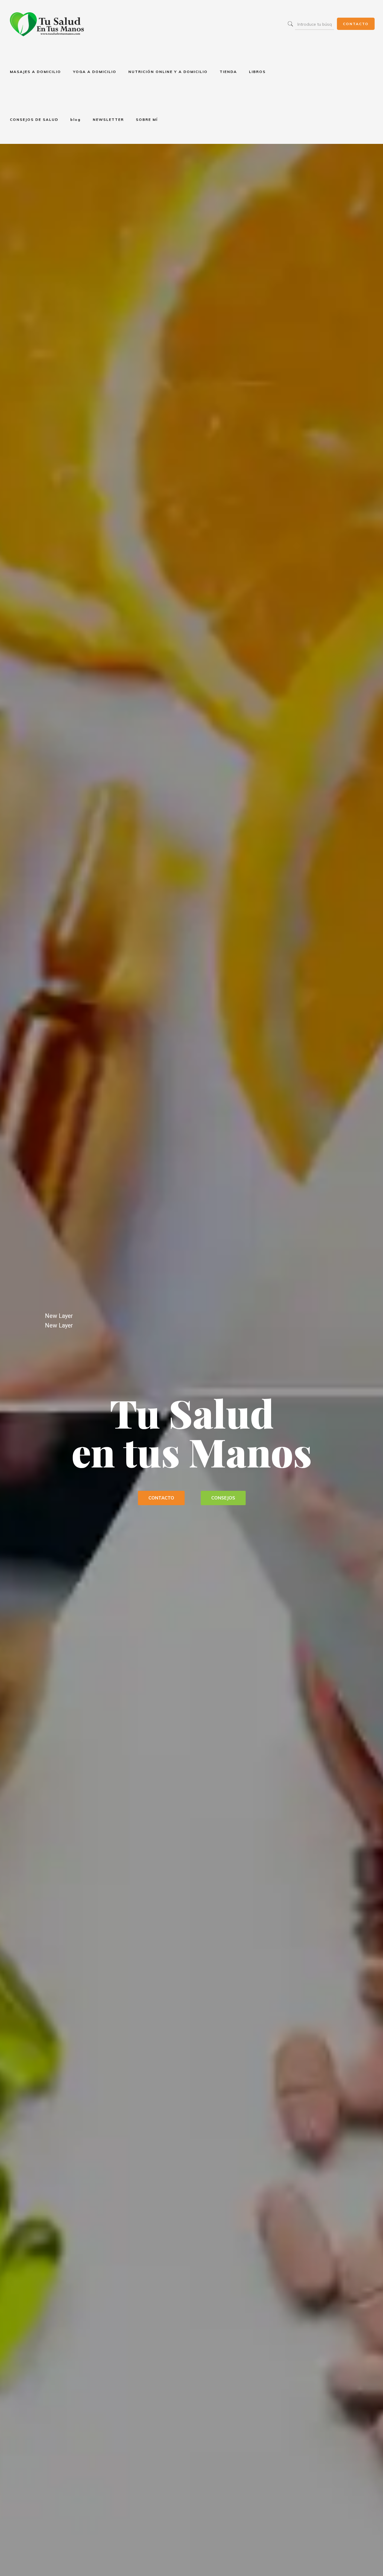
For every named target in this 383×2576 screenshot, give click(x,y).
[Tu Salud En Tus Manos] (47, 24)
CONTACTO (356, 24)
